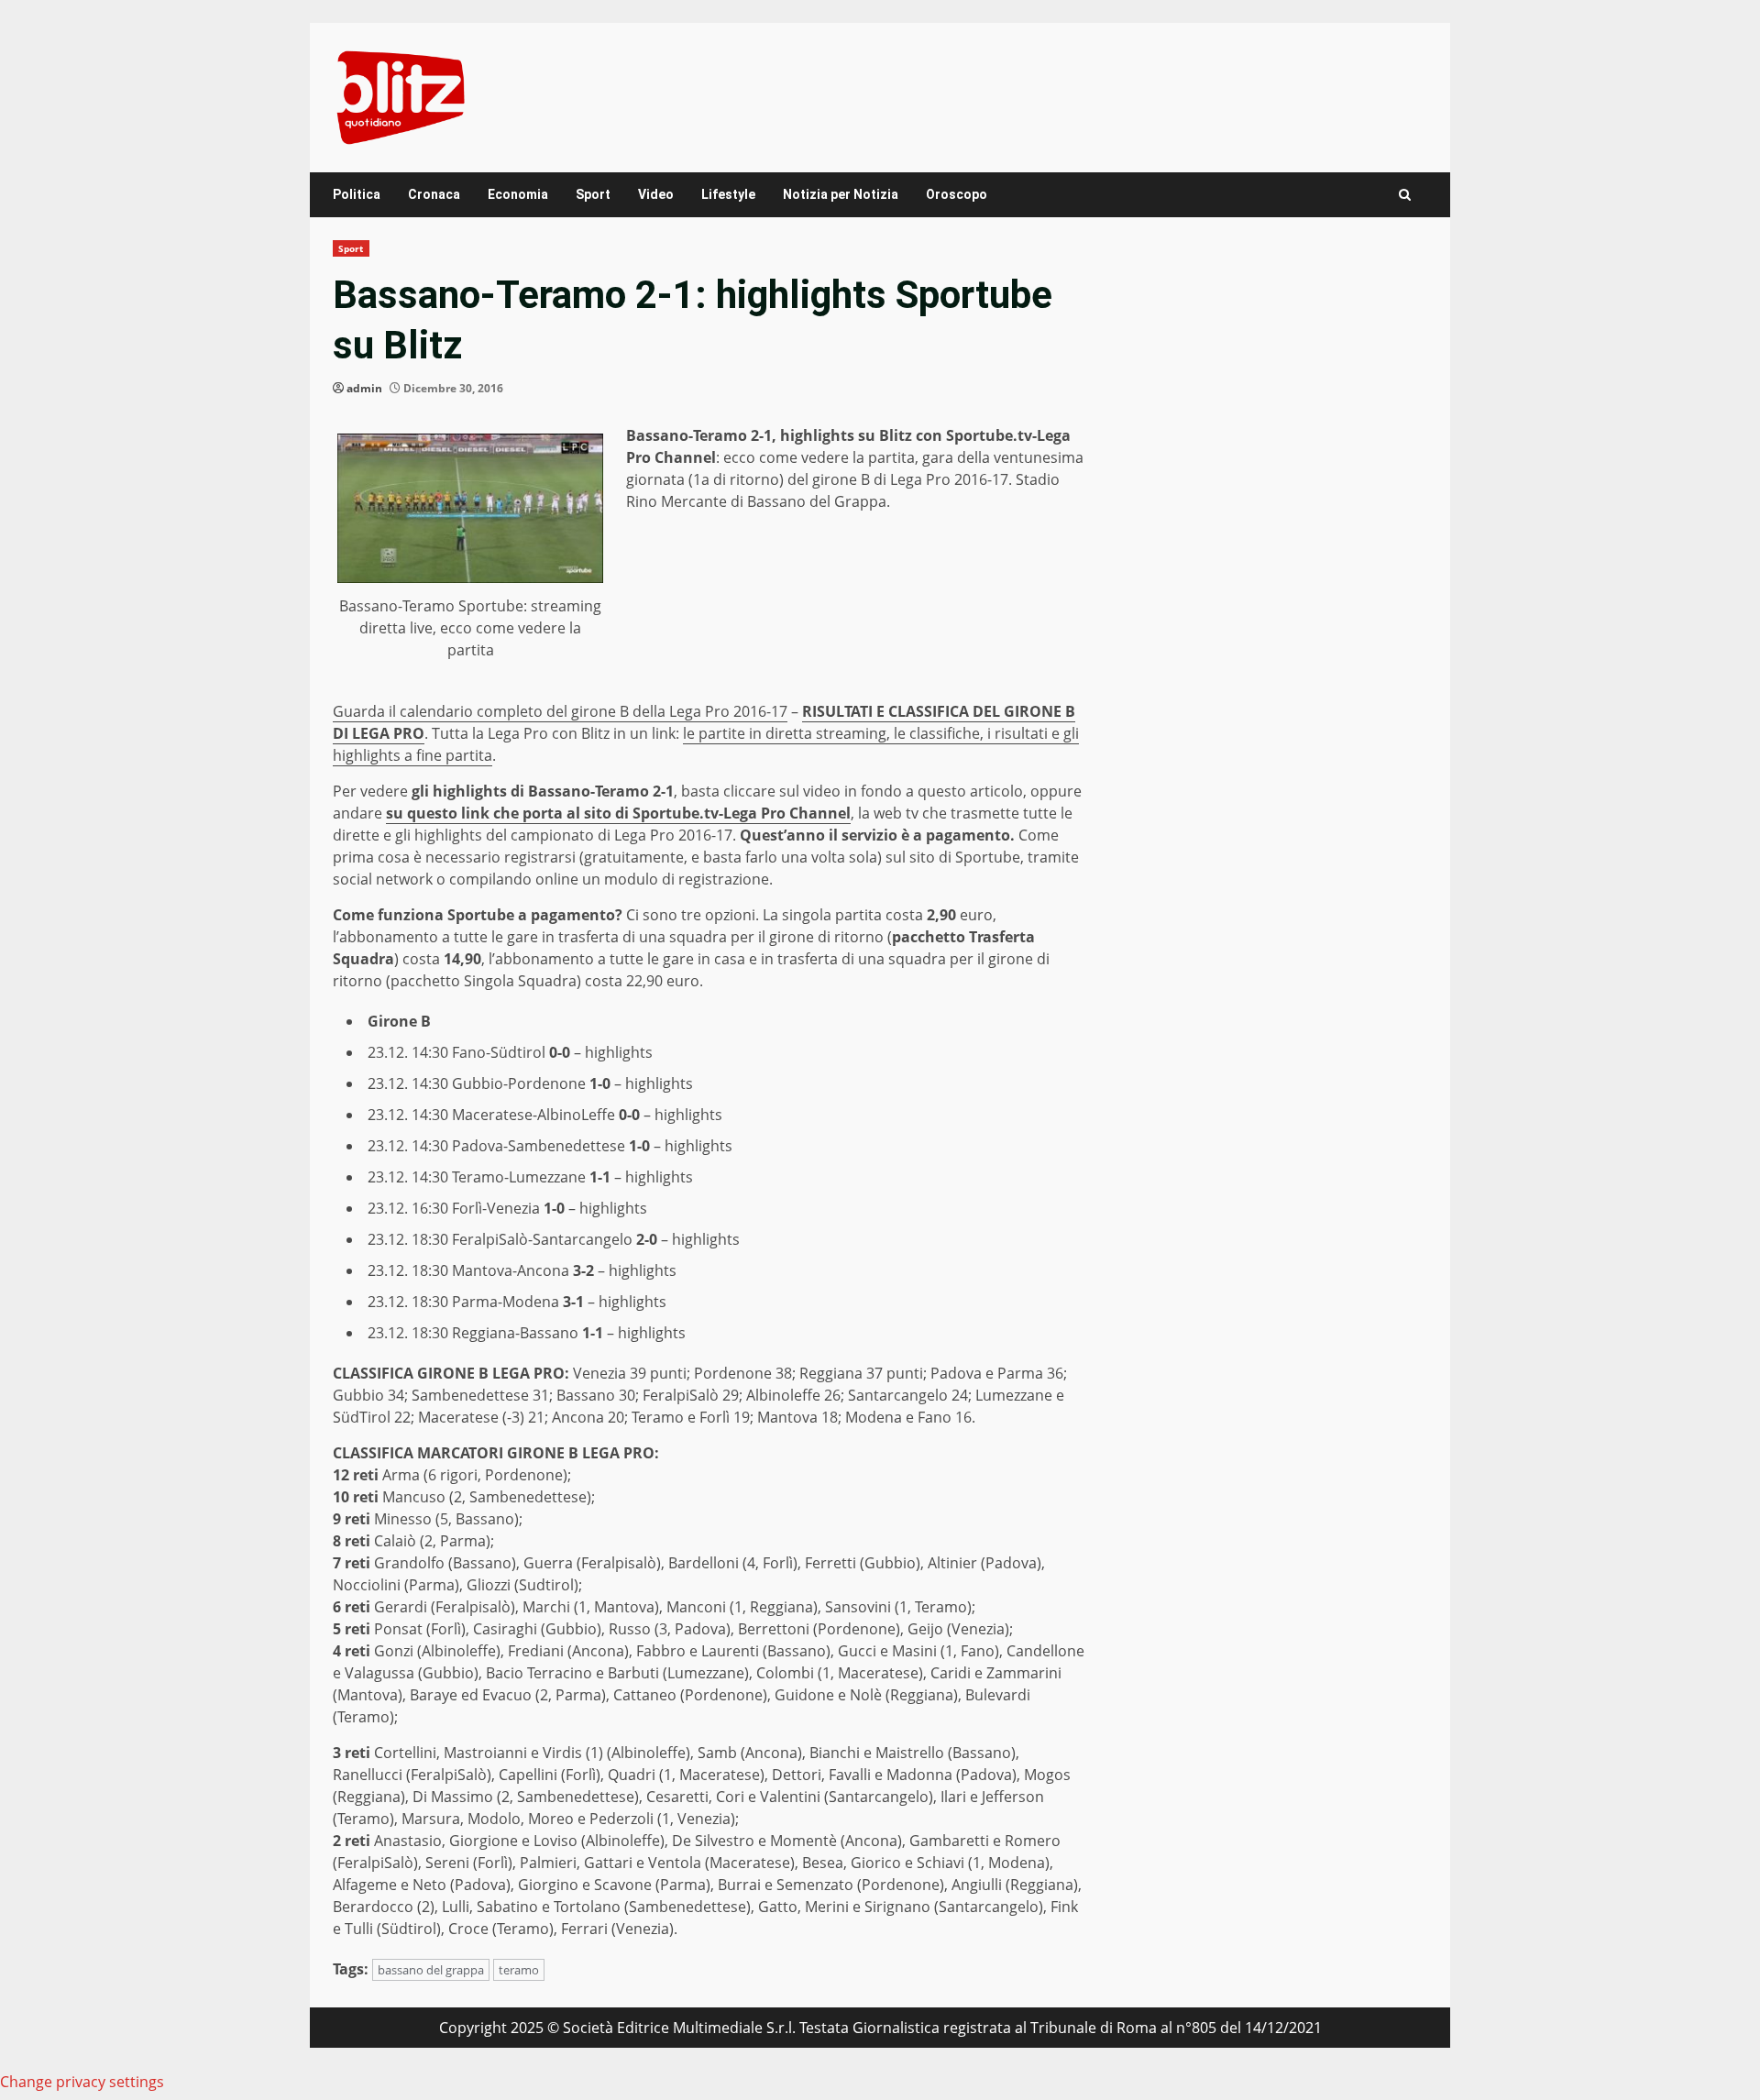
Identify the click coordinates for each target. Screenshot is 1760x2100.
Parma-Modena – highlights (559, 1302)
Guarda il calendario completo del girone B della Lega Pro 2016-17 (560, 711)
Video (656, 194)
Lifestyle (728, 194)
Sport (593, 194)
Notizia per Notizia (841, 194)
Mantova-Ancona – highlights (564, 1270)
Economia (518, 194)
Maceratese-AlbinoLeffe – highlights (587, 1115)
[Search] (1405, 195)
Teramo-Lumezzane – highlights (572, 1177)
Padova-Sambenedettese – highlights (592, 1146)
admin (364, 388)
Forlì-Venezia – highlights (550, 1208)
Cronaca (434, 194)
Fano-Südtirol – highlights (552, 1052)
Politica (357, 194)
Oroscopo (957, 194)
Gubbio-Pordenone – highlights (572, 1083)
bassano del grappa (431, 1970)
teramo (519, 1970)
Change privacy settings (82, 2082)
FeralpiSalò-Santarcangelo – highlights (596, 1239)
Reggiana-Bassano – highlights (569, 1333)
